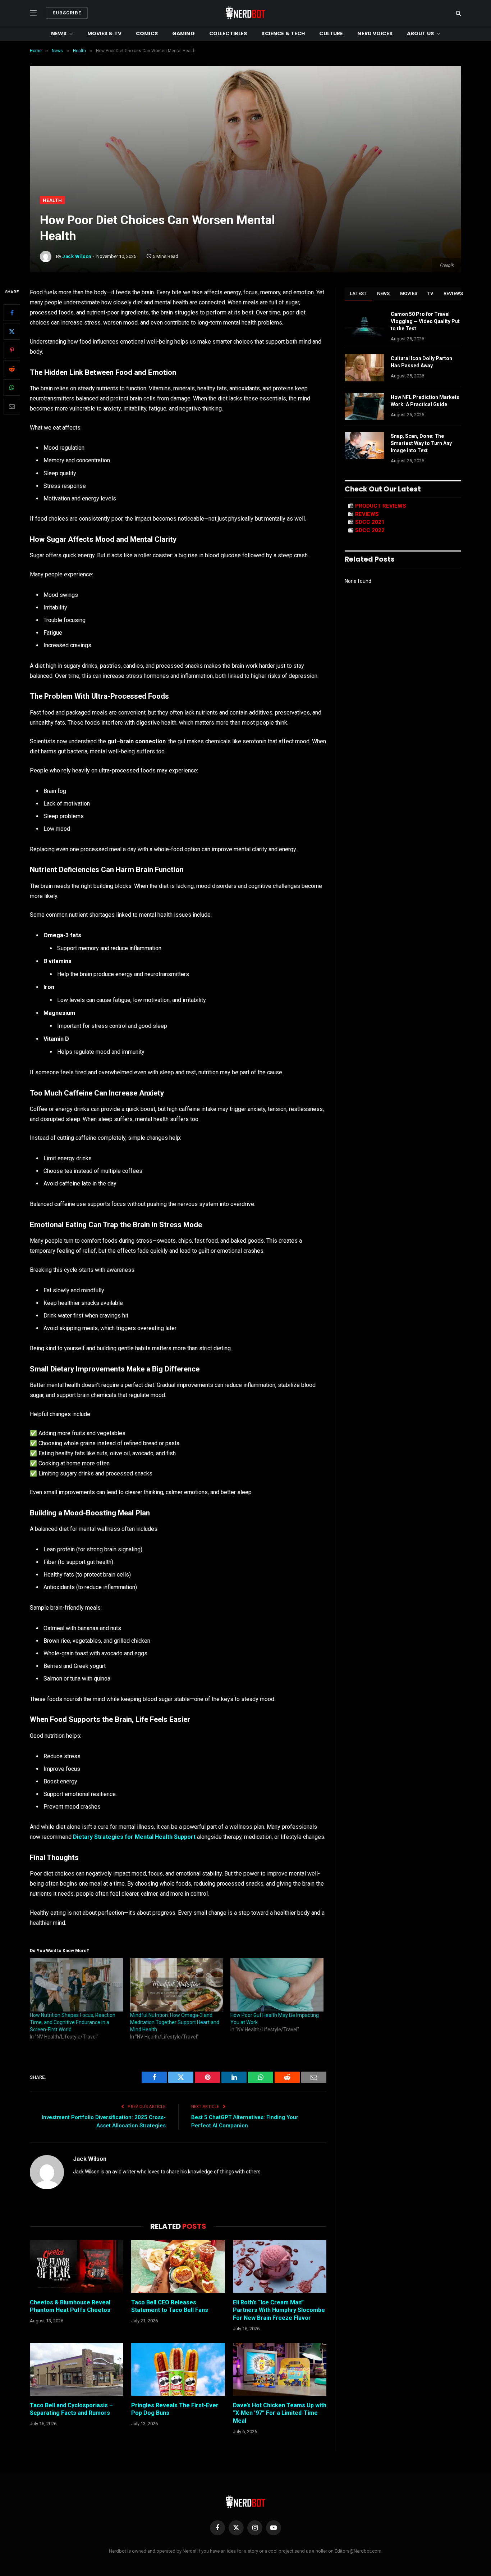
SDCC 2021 (370, 522)
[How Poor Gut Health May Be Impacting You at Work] (277, 1985)
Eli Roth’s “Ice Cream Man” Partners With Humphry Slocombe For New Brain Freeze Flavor (279, 2310)
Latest (358, 293)
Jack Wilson (77, 256)
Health (52, 200)
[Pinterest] (12, 350)
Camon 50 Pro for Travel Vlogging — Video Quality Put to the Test (425, 321)
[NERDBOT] (245, 13)
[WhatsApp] (12, 387)
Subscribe (67, 13)
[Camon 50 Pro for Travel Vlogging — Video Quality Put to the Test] (364, 323)
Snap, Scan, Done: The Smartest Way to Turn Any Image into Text (421, 443)
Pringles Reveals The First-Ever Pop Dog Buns (175, 2409)
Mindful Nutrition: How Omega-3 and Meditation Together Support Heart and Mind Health (175, 2022)
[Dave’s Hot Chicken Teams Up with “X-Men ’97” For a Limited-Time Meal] (280, 2369)
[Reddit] (12, 369)
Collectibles (228, 33)
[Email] (12, 406)
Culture (331, 33)
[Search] (458, 13)
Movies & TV (105, 33)
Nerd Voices (375, 33)
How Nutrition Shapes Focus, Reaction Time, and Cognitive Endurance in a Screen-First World (73, 2022)
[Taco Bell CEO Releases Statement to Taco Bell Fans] (178, 2266)
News (59, 33)
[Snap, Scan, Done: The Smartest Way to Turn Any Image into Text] (364, 445)
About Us (420, 33)
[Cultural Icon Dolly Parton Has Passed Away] (364, 368)
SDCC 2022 (370, 530)
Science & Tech (283, 33)
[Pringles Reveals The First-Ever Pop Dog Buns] (178, 2369)
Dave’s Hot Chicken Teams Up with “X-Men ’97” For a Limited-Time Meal (280, 2413)
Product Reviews (381, 506)
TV (430, 293)
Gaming (183, 33)
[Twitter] (12, 331)
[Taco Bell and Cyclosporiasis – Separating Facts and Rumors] (77, 2369)
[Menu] (33, 13)
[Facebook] (12, 313)
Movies (409, 293)
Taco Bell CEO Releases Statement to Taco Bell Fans (170, 2306)
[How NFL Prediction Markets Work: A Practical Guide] (364, 407)
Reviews (453, 293)
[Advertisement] (245, 142)
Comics (147, 33)
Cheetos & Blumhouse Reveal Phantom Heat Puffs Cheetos (70, 2306)
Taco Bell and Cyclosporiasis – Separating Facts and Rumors (71, 2409)
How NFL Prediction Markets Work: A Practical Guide (425, 401)
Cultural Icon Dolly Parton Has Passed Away (421, 362)
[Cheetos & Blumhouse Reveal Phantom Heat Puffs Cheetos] (77, 2266)
